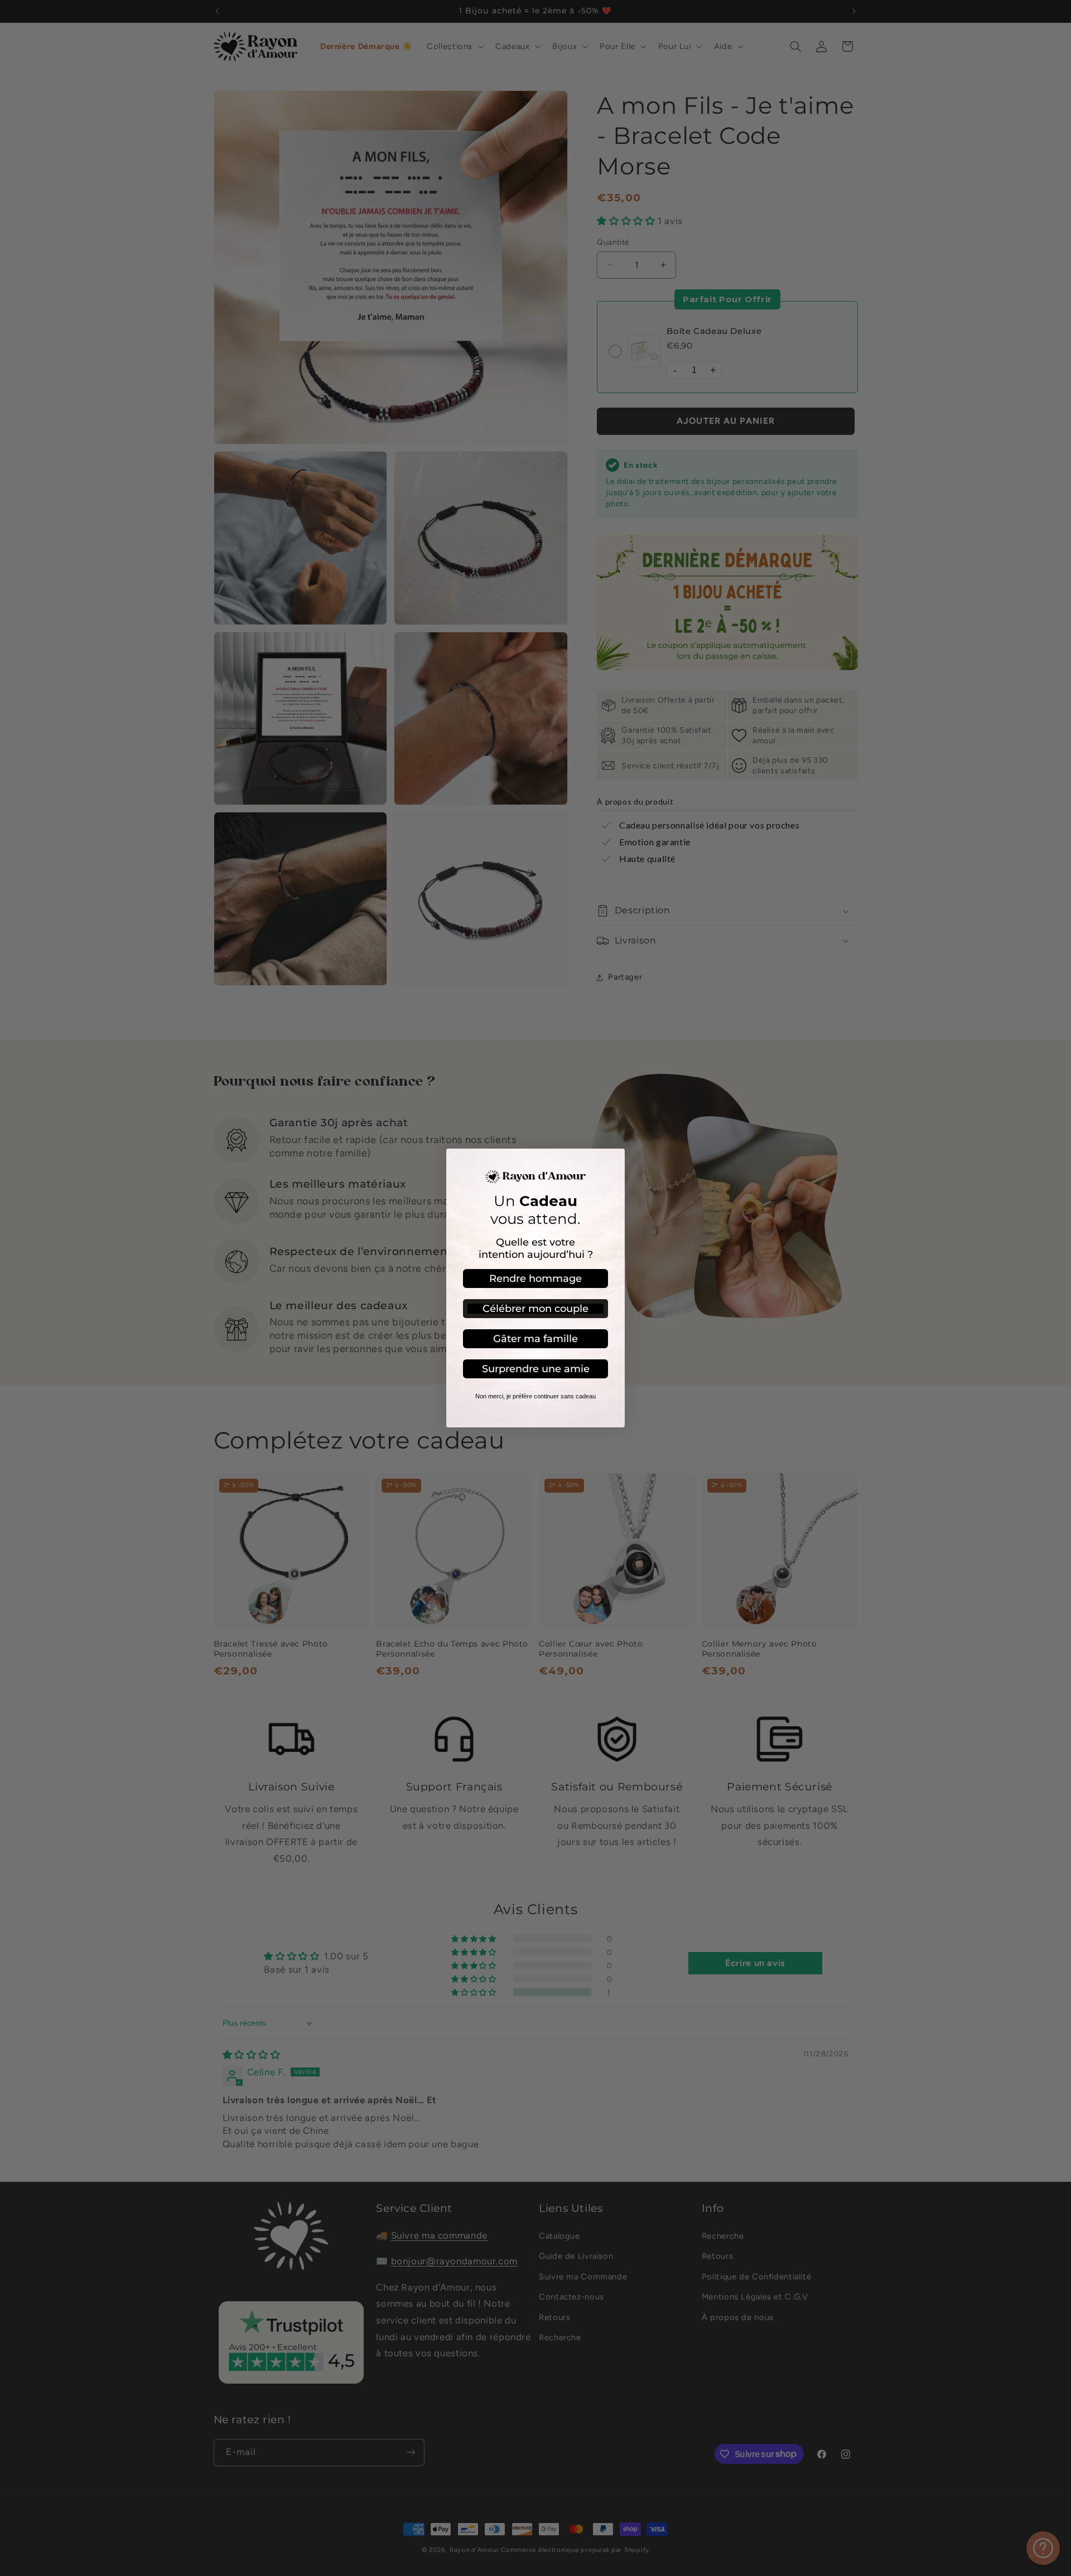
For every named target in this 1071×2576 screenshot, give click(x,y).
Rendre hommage (535, 1279)
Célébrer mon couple (535, 1309)
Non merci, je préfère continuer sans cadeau (535, 1396)
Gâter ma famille (535, 1339)
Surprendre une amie (536, 1369)
